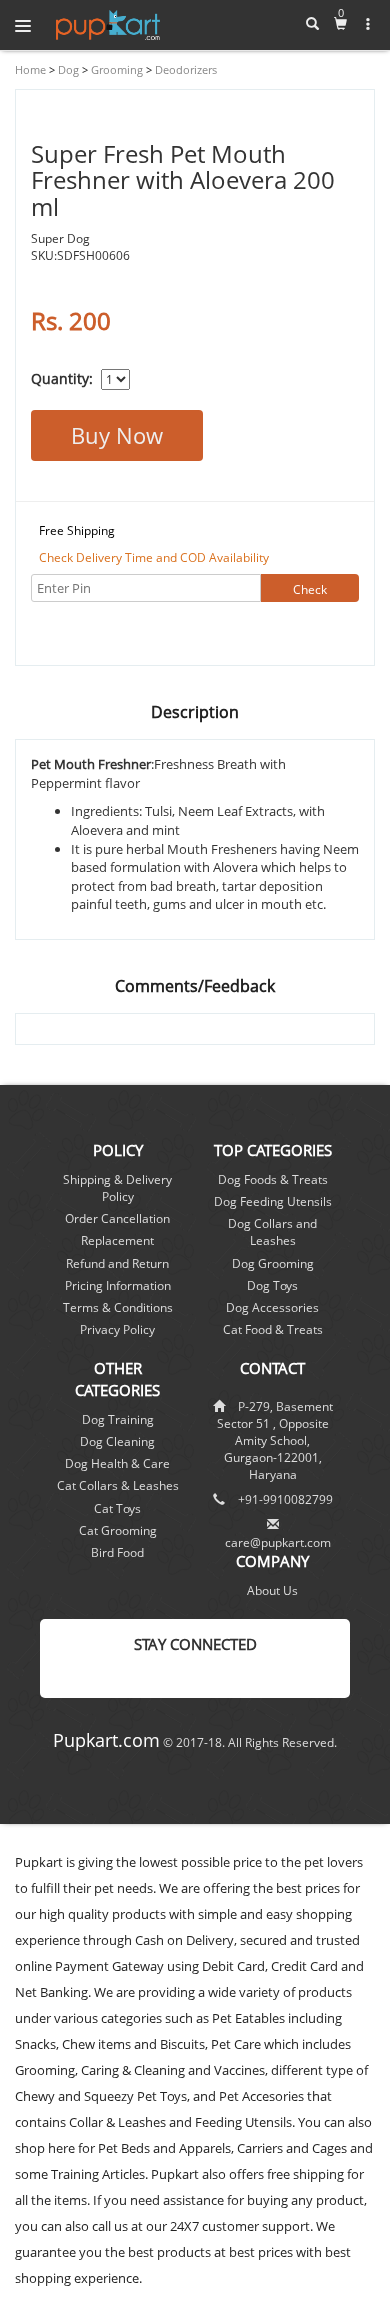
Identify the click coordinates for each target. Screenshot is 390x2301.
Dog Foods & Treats (273, 1179)
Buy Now (117, 435)
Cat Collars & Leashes (118, 1485)
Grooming (115, 69)
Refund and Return (117, 1263)
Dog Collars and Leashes (272, 1232)
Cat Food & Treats (273, 1329)
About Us (272, 1590)
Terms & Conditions (118, 1307)
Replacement (117, 1240)
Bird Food (117, 1552)
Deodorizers (184, 69)
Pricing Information (118, 1285)
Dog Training (118, 1419)
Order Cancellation (117, 1218)
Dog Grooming (273, 1263)
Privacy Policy (117, 1329)
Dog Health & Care (117, 1463)
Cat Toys (117, 1508)
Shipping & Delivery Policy (117, 1188)
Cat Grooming (118, 1530)
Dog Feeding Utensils (273, 1201)
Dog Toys (272, 1285)
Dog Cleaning (117, 1441)
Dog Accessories (272, 1307)
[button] (368, 24)
